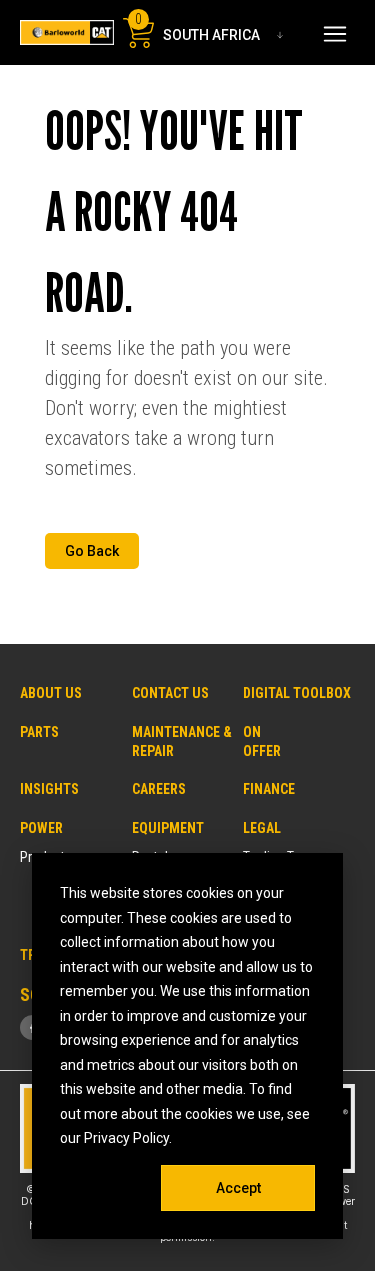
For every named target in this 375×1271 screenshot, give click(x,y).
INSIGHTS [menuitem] (49, 789)
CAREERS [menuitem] (159, 789)
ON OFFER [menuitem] (251, 741)
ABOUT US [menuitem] (51, 693)
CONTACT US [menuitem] (170, 693)
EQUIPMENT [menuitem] (168, 828)
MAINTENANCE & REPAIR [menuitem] (182, 741)
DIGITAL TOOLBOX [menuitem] (297, 693)
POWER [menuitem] (41, 828)
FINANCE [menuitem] (269, 789)
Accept (238, 1188)
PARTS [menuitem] (39, 732)
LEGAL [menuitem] (262, 828)
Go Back (92, 551)
